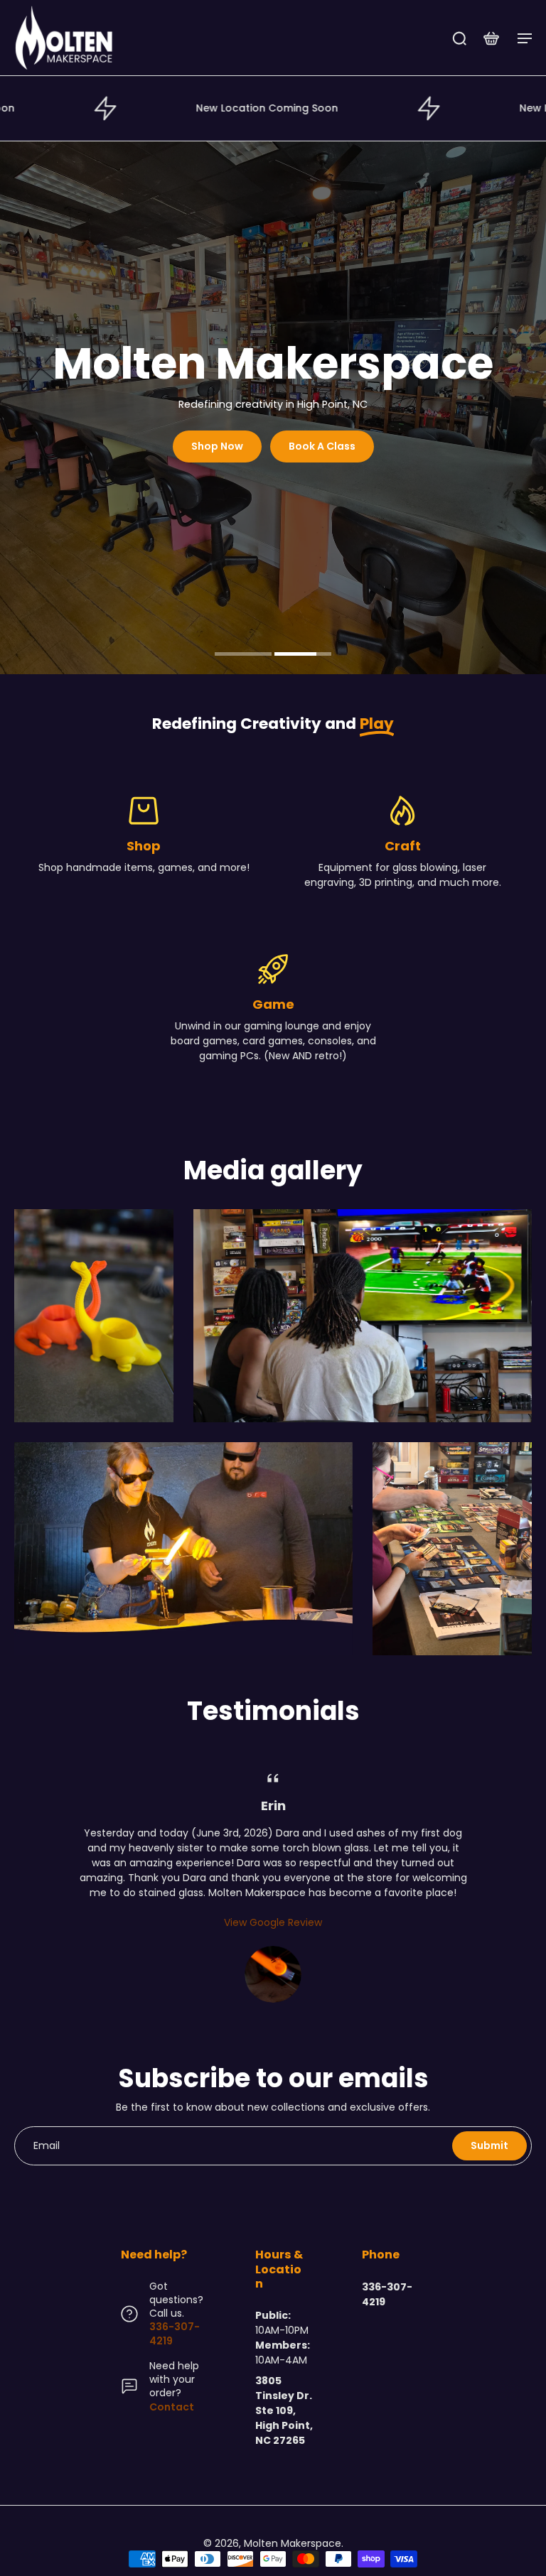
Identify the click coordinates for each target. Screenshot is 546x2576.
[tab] (243, 656)
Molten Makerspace (293, 2543)
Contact (172, 2407)
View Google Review (273, 1922)
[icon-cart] (491, 38)
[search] (459, 38)
